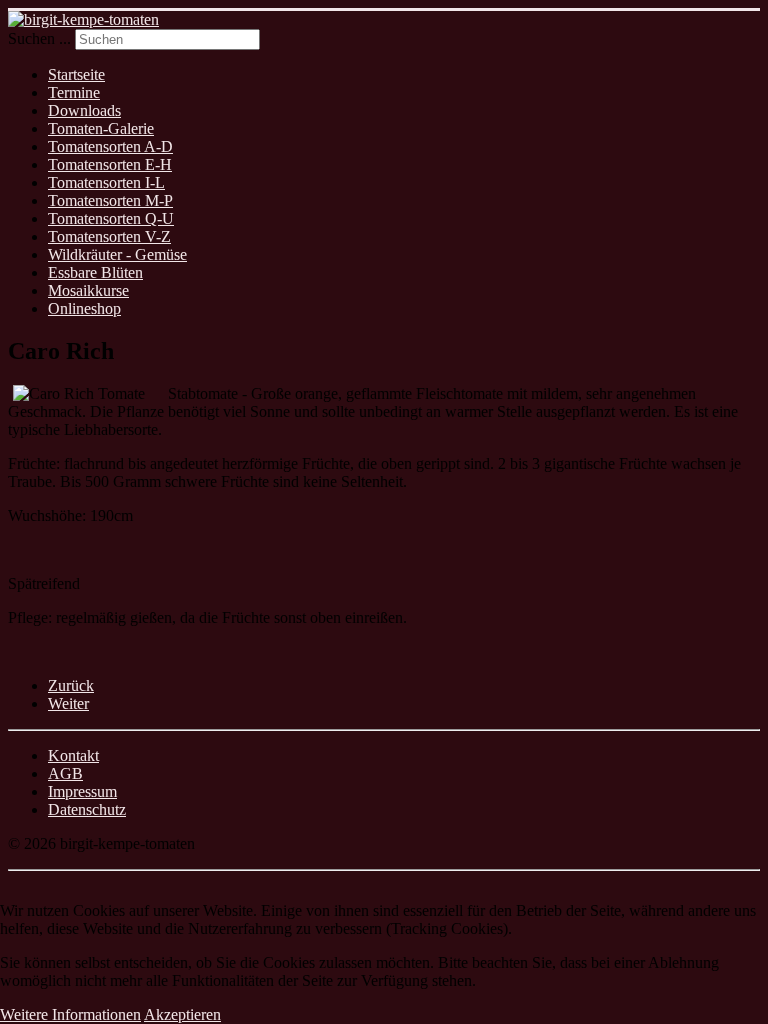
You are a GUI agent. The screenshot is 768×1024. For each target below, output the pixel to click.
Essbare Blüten (95, 272)
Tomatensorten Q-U (111, 218)
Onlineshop (84, 308)
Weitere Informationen (70, 1014)
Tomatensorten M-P (110, 200)
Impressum (82, 791)
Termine (74, 92)
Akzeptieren (182, 1014)
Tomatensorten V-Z (109, 236)
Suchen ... (39, 38)
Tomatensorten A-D (110, 146)
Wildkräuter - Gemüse (117, 254)
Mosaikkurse (88, 290)
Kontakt (73, 755)
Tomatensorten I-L (106, 182)
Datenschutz (87, 809)
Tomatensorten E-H (110, 164)
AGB (65, 773)
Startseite (76, 74)
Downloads (84, 110)
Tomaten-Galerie (101, 128)
